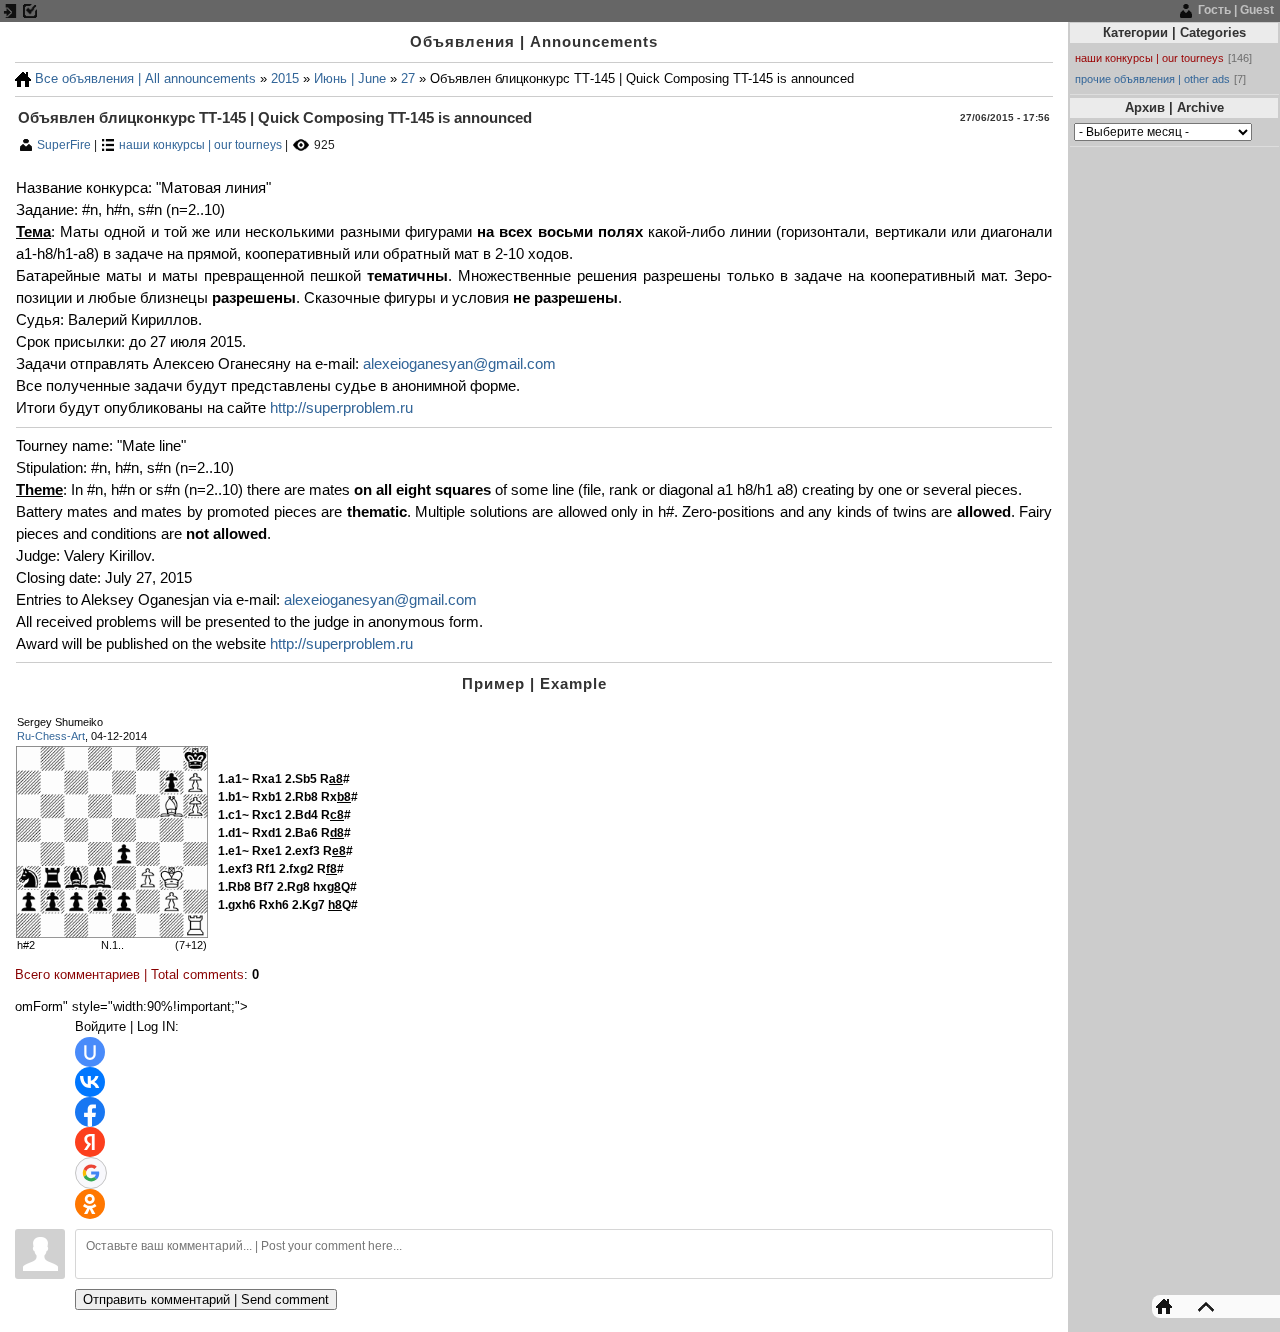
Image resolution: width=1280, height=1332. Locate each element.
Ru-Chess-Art (51, 736)
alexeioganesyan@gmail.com (459, 364)
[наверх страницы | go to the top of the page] (1201, 1305)
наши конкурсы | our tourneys (200, 145)
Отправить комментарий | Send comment (206, 1299)
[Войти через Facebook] (90, 1112)
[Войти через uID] (90, 1052)
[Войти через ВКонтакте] (90, 1082)
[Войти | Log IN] (10, 10)
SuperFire (65, 145)
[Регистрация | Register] (30, 10)
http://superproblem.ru (341, 408)
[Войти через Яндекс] (90, 1142)
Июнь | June (350, 78)
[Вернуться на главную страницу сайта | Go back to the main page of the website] (23, 78)
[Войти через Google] (91, 1173)
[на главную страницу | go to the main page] (1169, 1305)
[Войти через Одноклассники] (90, 1204)
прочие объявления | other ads (1152, 79)
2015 (285, 78)
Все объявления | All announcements (145, 78)
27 (408, 78)
